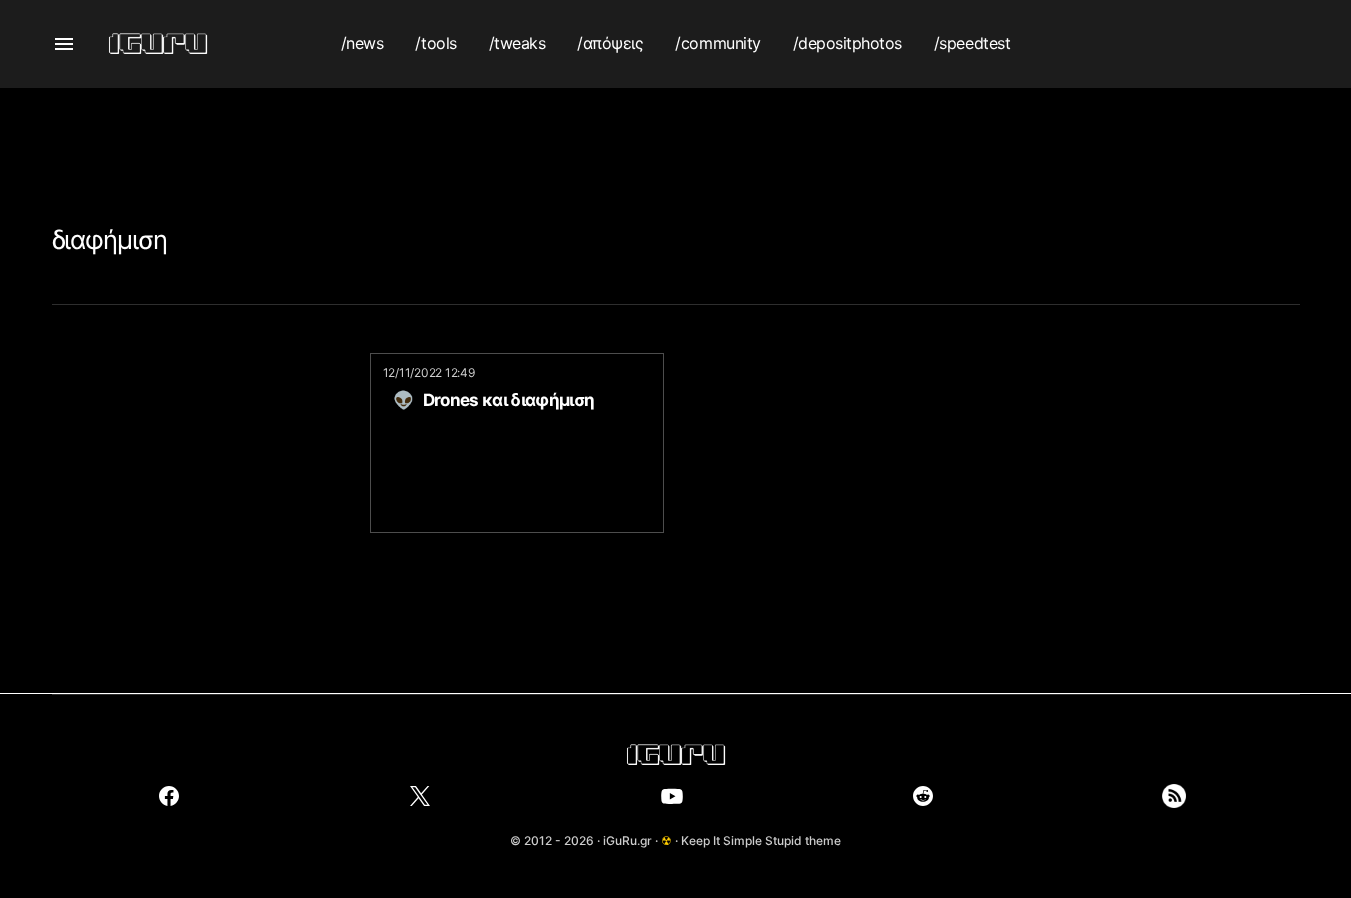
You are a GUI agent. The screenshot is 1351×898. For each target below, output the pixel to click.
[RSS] (1174, 796)
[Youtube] (672, 796)
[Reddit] (923, 796)
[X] (420, 796)
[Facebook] (169, 796)
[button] (64, 44)
